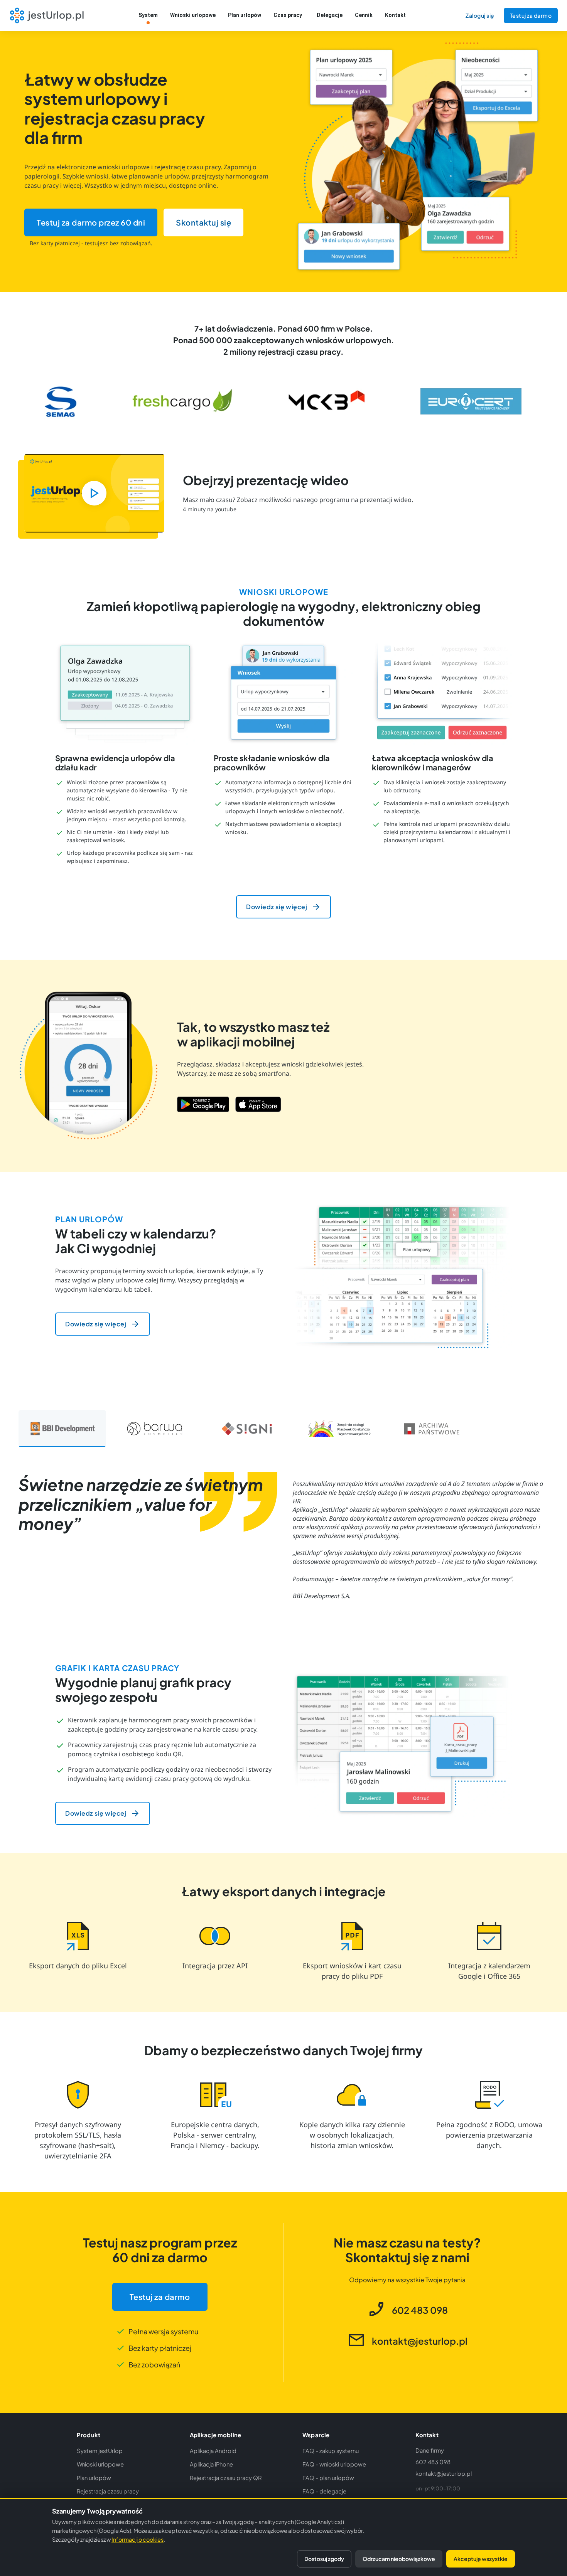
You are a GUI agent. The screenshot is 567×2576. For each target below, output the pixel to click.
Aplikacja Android (213, 2451)
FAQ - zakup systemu (331, 2451)
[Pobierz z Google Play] (203, 1104)
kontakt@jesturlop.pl (444, 2473)
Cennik (364, 15)
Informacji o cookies (138, 2539)
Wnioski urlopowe (193, 15)
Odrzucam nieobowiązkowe (399, 2559)
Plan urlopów (245, 15)
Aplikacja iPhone (211, 2464)
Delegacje (330, 15)
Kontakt (395, 15)
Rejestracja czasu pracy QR (226, 2478)
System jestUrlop (100, 2451)
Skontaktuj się (203, 222)
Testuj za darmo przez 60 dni (91, 222)
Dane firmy (430, 2450)
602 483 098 (433, 2462)
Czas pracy (288, 15)
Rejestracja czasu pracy (108, 2491)
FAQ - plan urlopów (328, 2478)
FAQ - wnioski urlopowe (334, 2464)
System (148, 15)
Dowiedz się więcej (277, 907)
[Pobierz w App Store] (258, 1104)
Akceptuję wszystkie (481, 2559)
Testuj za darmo (531, 15)
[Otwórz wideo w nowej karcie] (94, 493)
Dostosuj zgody (324, 2559)
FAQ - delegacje (324, 2491)
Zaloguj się (480, 15)
